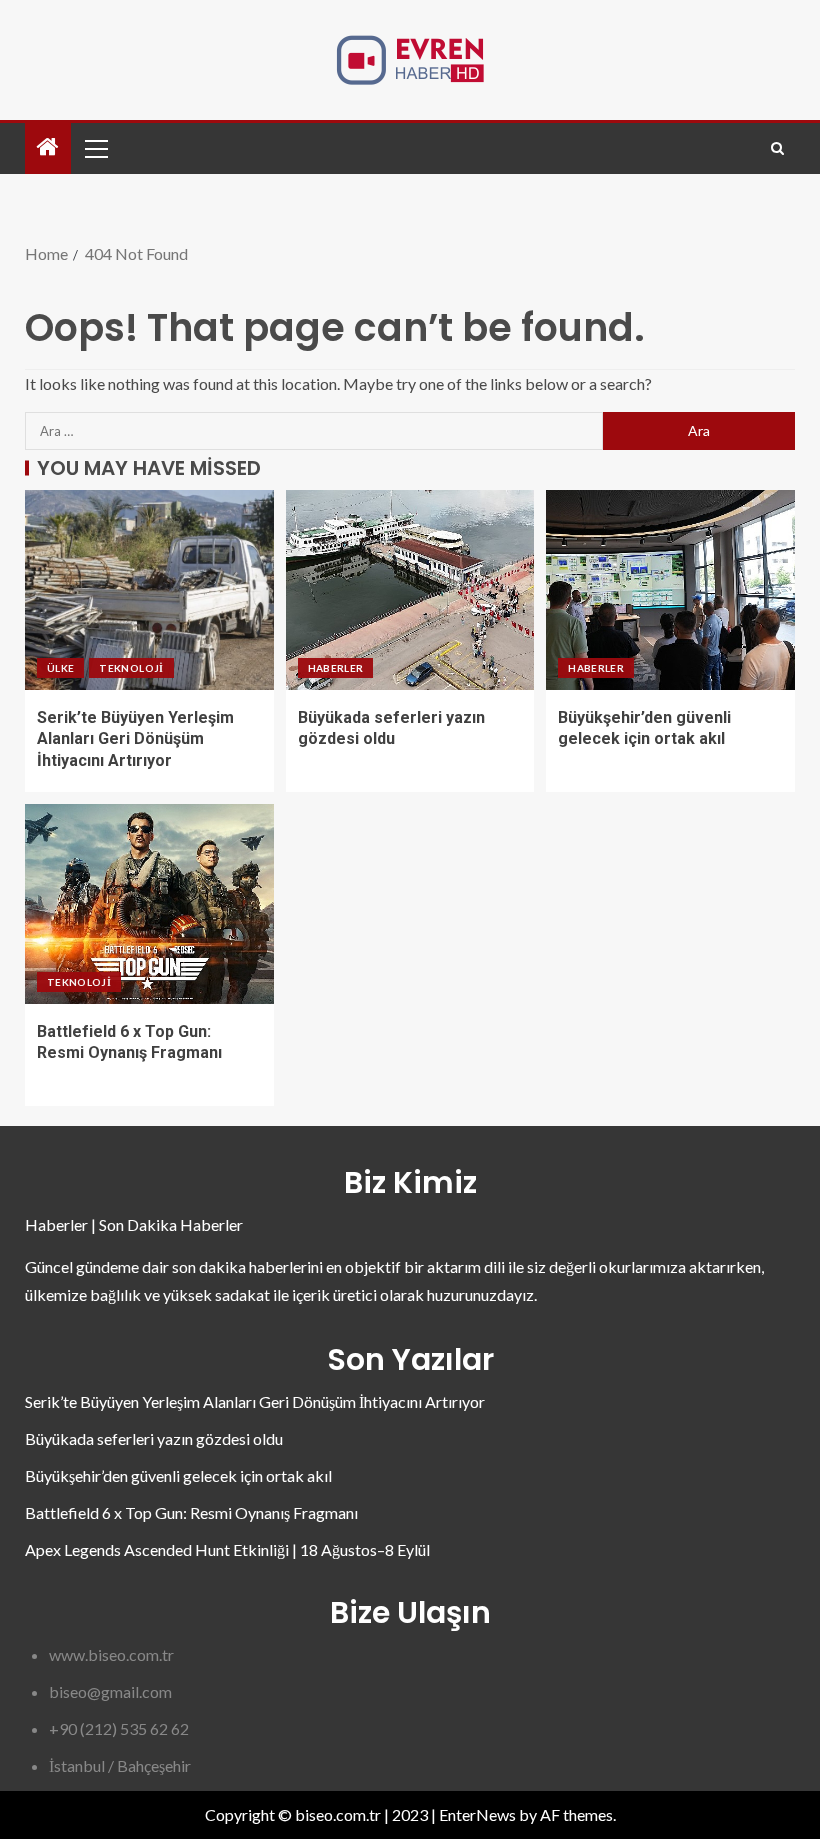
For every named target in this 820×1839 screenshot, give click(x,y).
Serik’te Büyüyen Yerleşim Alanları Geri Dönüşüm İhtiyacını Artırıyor (135, 739)
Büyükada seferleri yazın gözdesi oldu (154, 1438)
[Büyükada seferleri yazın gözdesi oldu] (410, 590)
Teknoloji (131, 668)
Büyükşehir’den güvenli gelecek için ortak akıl (178, 1475)
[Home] (48, 147)
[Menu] (95, 148)
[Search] (777, 148)
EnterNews (477, 1814)
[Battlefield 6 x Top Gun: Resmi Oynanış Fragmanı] (149, 904)
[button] (95, 148)
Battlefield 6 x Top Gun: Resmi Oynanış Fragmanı (191, 1512)
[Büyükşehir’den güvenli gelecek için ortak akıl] (670, 590)
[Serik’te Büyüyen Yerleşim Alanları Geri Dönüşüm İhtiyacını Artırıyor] (149, 590)
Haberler (336, 668)
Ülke (60, 668)
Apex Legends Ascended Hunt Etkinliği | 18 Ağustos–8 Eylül (227, 1549)
